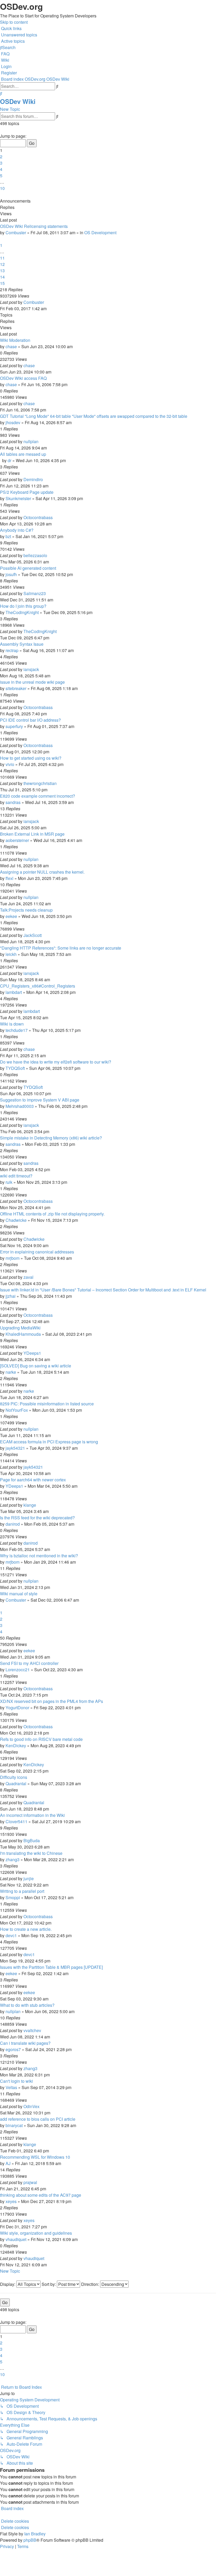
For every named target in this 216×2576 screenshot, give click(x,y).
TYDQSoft (15, 1068)
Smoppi (13, 1897)
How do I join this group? (23, 606)
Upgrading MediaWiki (20, 1328)
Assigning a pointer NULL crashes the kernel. (42, 872)
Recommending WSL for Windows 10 (35, 2157)
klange (30, 1505)
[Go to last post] (46, 302)
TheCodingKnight (22, 612)
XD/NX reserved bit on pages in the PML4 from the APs (51, 1701)
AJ (8, 2163)
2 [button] (1, 157)
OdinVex (31, 2106)
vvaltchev (32, 2030)
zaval (28, 1277)
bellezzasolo (35, 555)
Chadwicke (16, 1220)
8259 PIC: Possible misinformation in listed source (47, 1404)
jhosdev (13, 422)
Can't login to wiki (16, 2081)
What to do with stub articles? (27, 2005)
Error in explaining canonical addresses (37, 1252)
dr (9, 460)
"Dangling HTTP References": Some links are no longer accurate (61, 948)
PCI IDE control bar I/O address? (30, 720)
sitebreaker (16, 688)
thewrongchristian (40, 783)
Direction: (91, 2284)
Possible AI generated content (28, 568)
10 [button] (2, 188)
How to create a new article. (26, 1929)
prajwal (30, 2182)
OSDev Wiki (18, 101)
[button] (1, 130)
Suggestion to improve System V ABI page (40, 1100)
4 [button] (1, 169)
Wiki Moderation (15, 340)
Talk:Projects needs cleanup (26, 910)
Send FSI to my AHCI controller (29, 1663)
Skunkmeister (18, 498)
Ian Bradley (35, 2534)
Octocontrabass (38, 517)
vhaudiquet (16, 2239)
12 (2, 264)
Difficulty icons (14, 1777)
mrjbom (13, 1258)
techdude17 (17, 1030)
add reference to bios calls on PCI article (38, 2119)
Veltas (11, 2087)
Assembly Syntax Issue (22, 644)
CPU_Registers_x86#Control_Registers (38, 986)
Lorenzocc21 (18, 1670)
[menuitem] (19, 35)
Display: (8, 2284)
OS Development (100, 233)
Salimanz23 (35, 593)
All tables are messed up (23, 454)
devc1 (11, 1935)
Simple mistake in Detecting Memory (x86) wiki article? (51, 1138)
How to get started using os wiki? (31, 758)
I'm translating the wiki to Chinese (31, 1853)
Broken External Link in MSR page (32, 834)
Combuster (16, 233)
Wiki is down (12, 1024)
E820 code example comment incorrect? (38, 796)
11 (2, 258)
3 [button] (1, 163)
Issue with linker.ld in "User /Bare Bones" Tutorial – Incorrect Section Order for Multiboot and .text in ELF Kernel (103, 1290)
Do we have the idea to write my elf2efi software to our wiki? (56, 1062)
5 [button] (1, 176)
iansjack (31, 669)
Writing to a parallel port (22, 1891)
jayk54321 (15, 1448)
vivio (10, 764)
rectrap (12, 650)
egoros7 (13, 2049)
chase (11, 346)
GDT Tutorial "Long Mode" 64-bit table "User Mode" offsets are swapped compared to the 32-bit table (94, 416)
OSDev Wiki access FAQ (23, 378)
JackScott (33, 935)
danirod (13, 1524)
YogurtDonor (17, 1708)
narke (11, 1372)
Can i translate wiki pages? (25, 2043)
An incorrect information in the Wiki (32, 1815)
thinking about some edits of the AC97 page (41, 2195)
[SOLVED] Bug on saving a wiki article (36, 1366)
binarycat (14, 2125)
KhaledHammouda (23, 1334)
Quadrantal (16, 1783)
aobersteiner (17, 840)
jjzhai (11, 1296)
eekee (11, 916)
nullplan (31, 441)
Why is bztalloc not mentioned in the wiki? (39, 1556)
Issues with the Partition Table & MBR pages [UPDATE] (51, 1967)
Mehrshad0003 (20, 1106)
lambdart (14, 992)
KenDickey (16, 1746)
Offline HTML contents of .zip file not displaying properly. (52, 1214)
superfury (14, 726)
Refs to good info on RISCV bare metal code (41, 1739)
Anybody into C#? (17, 530)
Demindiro (33, 479)
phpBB (30, 2540)
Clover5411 (16, 1821)
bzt (8, 536)
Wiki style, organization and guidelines (36, 2233)
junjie (29, 1878)
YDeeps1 (32, 1353)
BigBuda (32, 1840)
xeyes (11, 2201)
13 (2, 270)
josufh (11, 574)
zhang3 (13, 1859)
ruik (9, 1182)
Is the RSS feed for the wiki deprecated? (37, 1518)
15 (2, 283)
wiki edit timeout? (16, 1176)
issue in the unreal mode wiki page (32, 682)
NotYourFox (17, 1410)
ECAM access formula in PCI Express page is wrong (49, 1442)
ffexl (9, 878)
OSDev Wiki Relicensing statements (34, 226)
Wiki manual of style (19, 1594)
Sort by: (49, 2284)
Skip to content (14, 22)
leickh (11, 954)
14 (2, 277)
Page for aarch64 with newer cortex (33, 1480)
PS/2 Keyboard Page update (27, 492)
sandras (13, 802)
